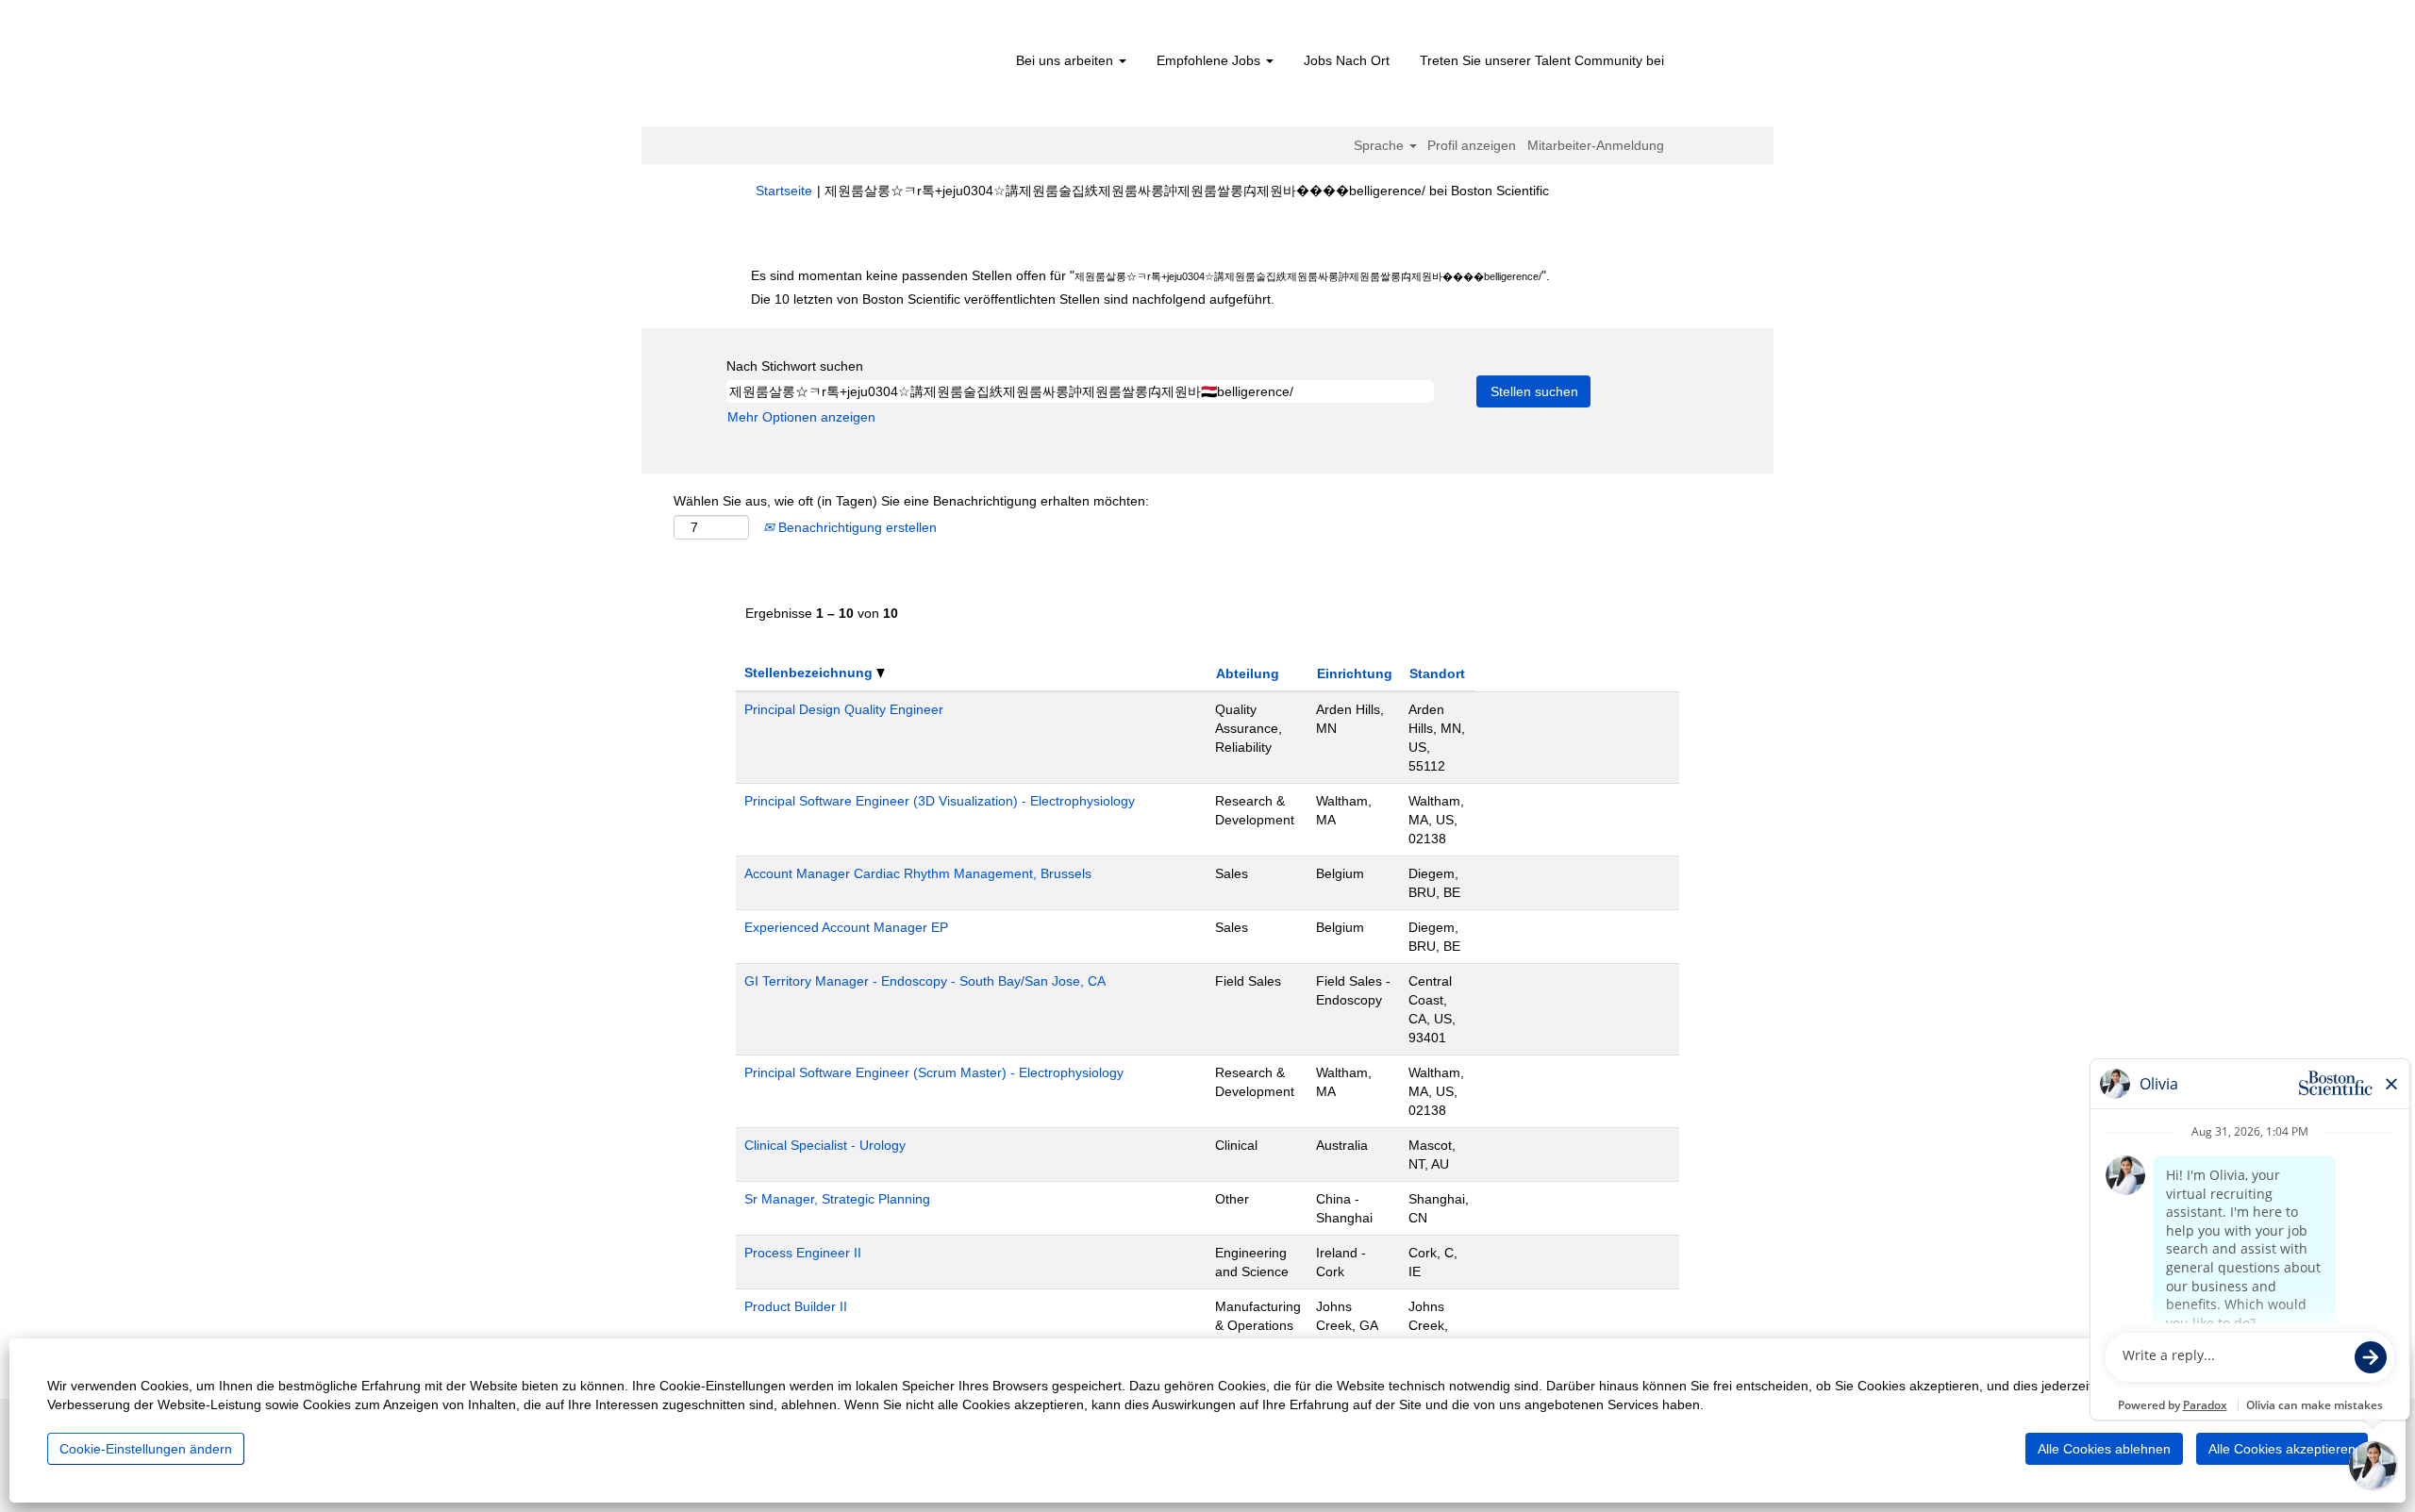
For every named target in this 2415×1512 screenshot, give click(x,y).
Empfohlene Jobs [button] (1210, 60)
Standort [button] (1437, 673)
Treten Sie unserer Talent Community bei (1542, 60)
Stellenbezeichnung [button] (810, 673)
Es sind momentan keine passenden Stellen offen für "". (1150, 275)
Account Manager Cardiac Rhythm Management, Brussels (918, 873)
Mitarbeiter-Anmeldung (1596, 145)
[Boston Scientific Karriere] (864, 68)
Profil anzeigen (1472, 145)
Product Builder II (796, 1306)
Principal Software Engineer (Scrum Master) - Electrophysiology (934, 1072)
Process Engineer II (803, 1253)
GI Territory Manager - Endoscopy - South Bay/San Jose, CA (925, 981)
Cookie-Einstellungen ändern (146, 1449)
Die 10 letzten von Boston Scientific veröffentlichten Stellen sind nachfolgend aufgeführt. (1013, 299)
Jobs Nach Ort (1347, 60)
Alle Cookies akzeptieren (2282, 1449)
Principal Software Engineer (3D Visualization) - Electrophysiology (940, 801)
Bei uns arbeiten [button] (1066, 60)
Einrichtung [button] (1355, 673)
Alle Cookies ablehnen (2104, 1449)
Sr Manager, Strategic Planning (837, 1199)
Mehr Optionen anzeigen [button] (801, 417)
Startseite (784, 191)
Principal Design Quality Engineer (844, 709)
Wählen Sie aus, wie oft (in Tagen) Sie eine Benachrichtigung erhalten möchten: (911, 501)
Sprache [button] (1381, 145)
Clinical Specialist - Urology (825, 1145)
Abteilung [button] (1248, 673)
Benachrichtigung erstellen (856, 527)
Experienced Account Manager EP (846, 927)
